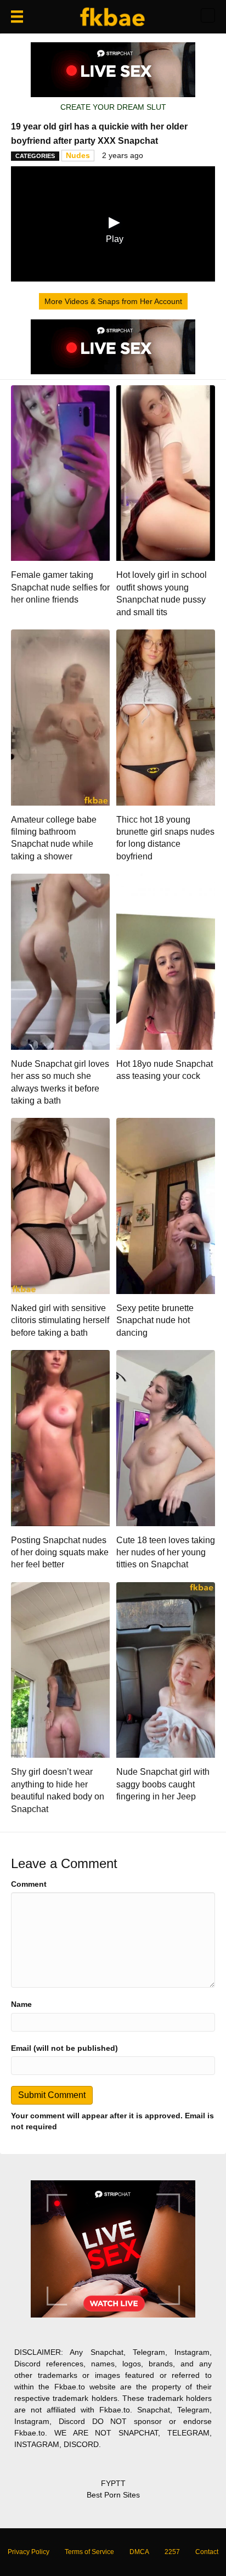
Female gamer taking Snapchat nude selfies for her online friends (60, 587)
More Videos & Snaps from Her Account (113, 301)
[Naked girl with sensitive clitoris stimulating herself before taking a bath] (60, 1205)
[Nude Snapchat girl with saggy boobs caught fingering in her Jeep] (166, 1669)
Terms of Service (89, 2552)
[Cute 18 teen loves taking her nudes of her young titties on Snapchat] (166, 1437)
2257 (172, 2552)
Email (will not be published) (64, 2048)
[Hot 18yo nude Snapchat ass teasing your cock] (166, 961)
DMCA (139, 2552)
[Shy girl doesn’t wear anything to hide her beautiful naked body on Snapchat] (60, 1669)
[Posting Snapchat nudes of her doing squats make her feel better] (60, 1437)
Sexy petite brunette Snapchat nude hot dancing (155, 1320)
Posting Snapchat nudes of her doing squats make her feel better (60, 1553)
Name (21, 2004)
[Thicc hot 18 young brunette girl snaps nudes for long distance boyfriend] (166, 717)
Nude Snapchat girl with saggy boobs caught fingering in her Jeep (163, 1784)
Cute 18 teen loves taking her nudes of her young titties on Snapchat (166, 1553)
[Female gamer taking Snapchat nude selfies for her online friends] (60, 473)
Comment (29, 1884)
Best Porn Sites (113, 2495)
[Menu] (17, 16)
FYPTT (113, 2483)
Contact (207, 2552)
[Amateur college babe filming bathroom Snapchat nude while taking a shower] (60, 717)
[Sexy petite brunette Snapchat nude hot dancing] (166, 1205)
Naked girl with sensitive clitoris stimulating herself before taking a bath (60, 1320)
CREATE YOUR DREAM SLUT (113, 107)
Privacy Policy (29, 2552)
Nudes (78, 155)
